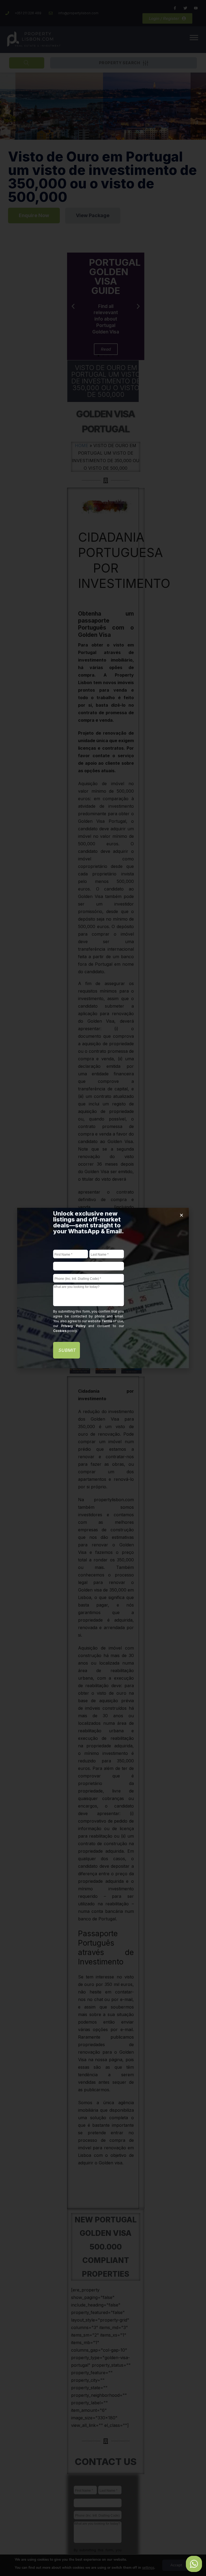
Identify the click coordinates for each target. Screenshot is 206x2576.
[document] (103, 1288)
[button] (181, 1215)
